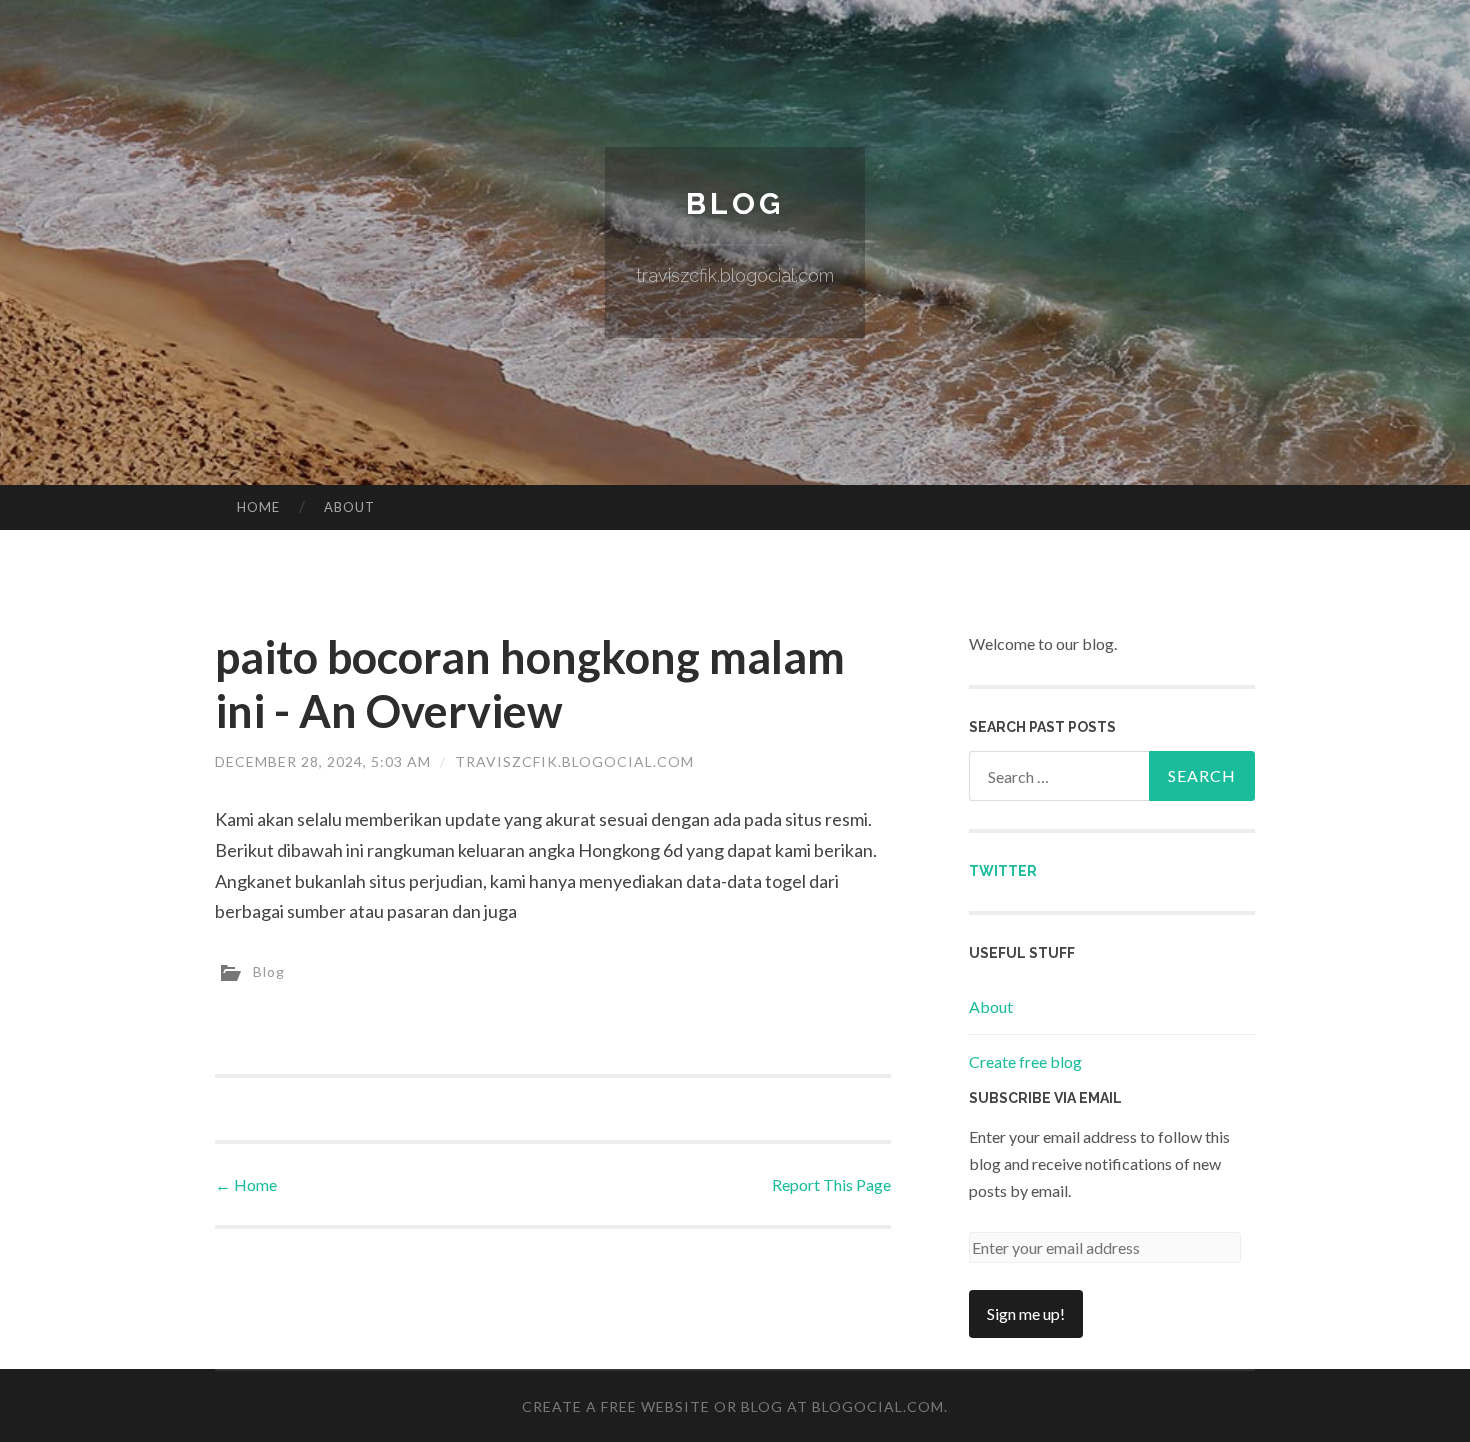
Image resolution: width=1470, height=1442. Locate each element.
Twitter (1003, 871)
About (349, 507)
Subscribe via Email (1045, 1098)
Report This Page (831, 1184)
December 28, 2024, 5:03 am (323, 761)
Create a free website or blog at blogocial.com (733, 1406)
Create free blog (1025, 1061)
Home (258, 507)
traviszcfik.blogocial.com (574, 761)
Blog (735, 203)
